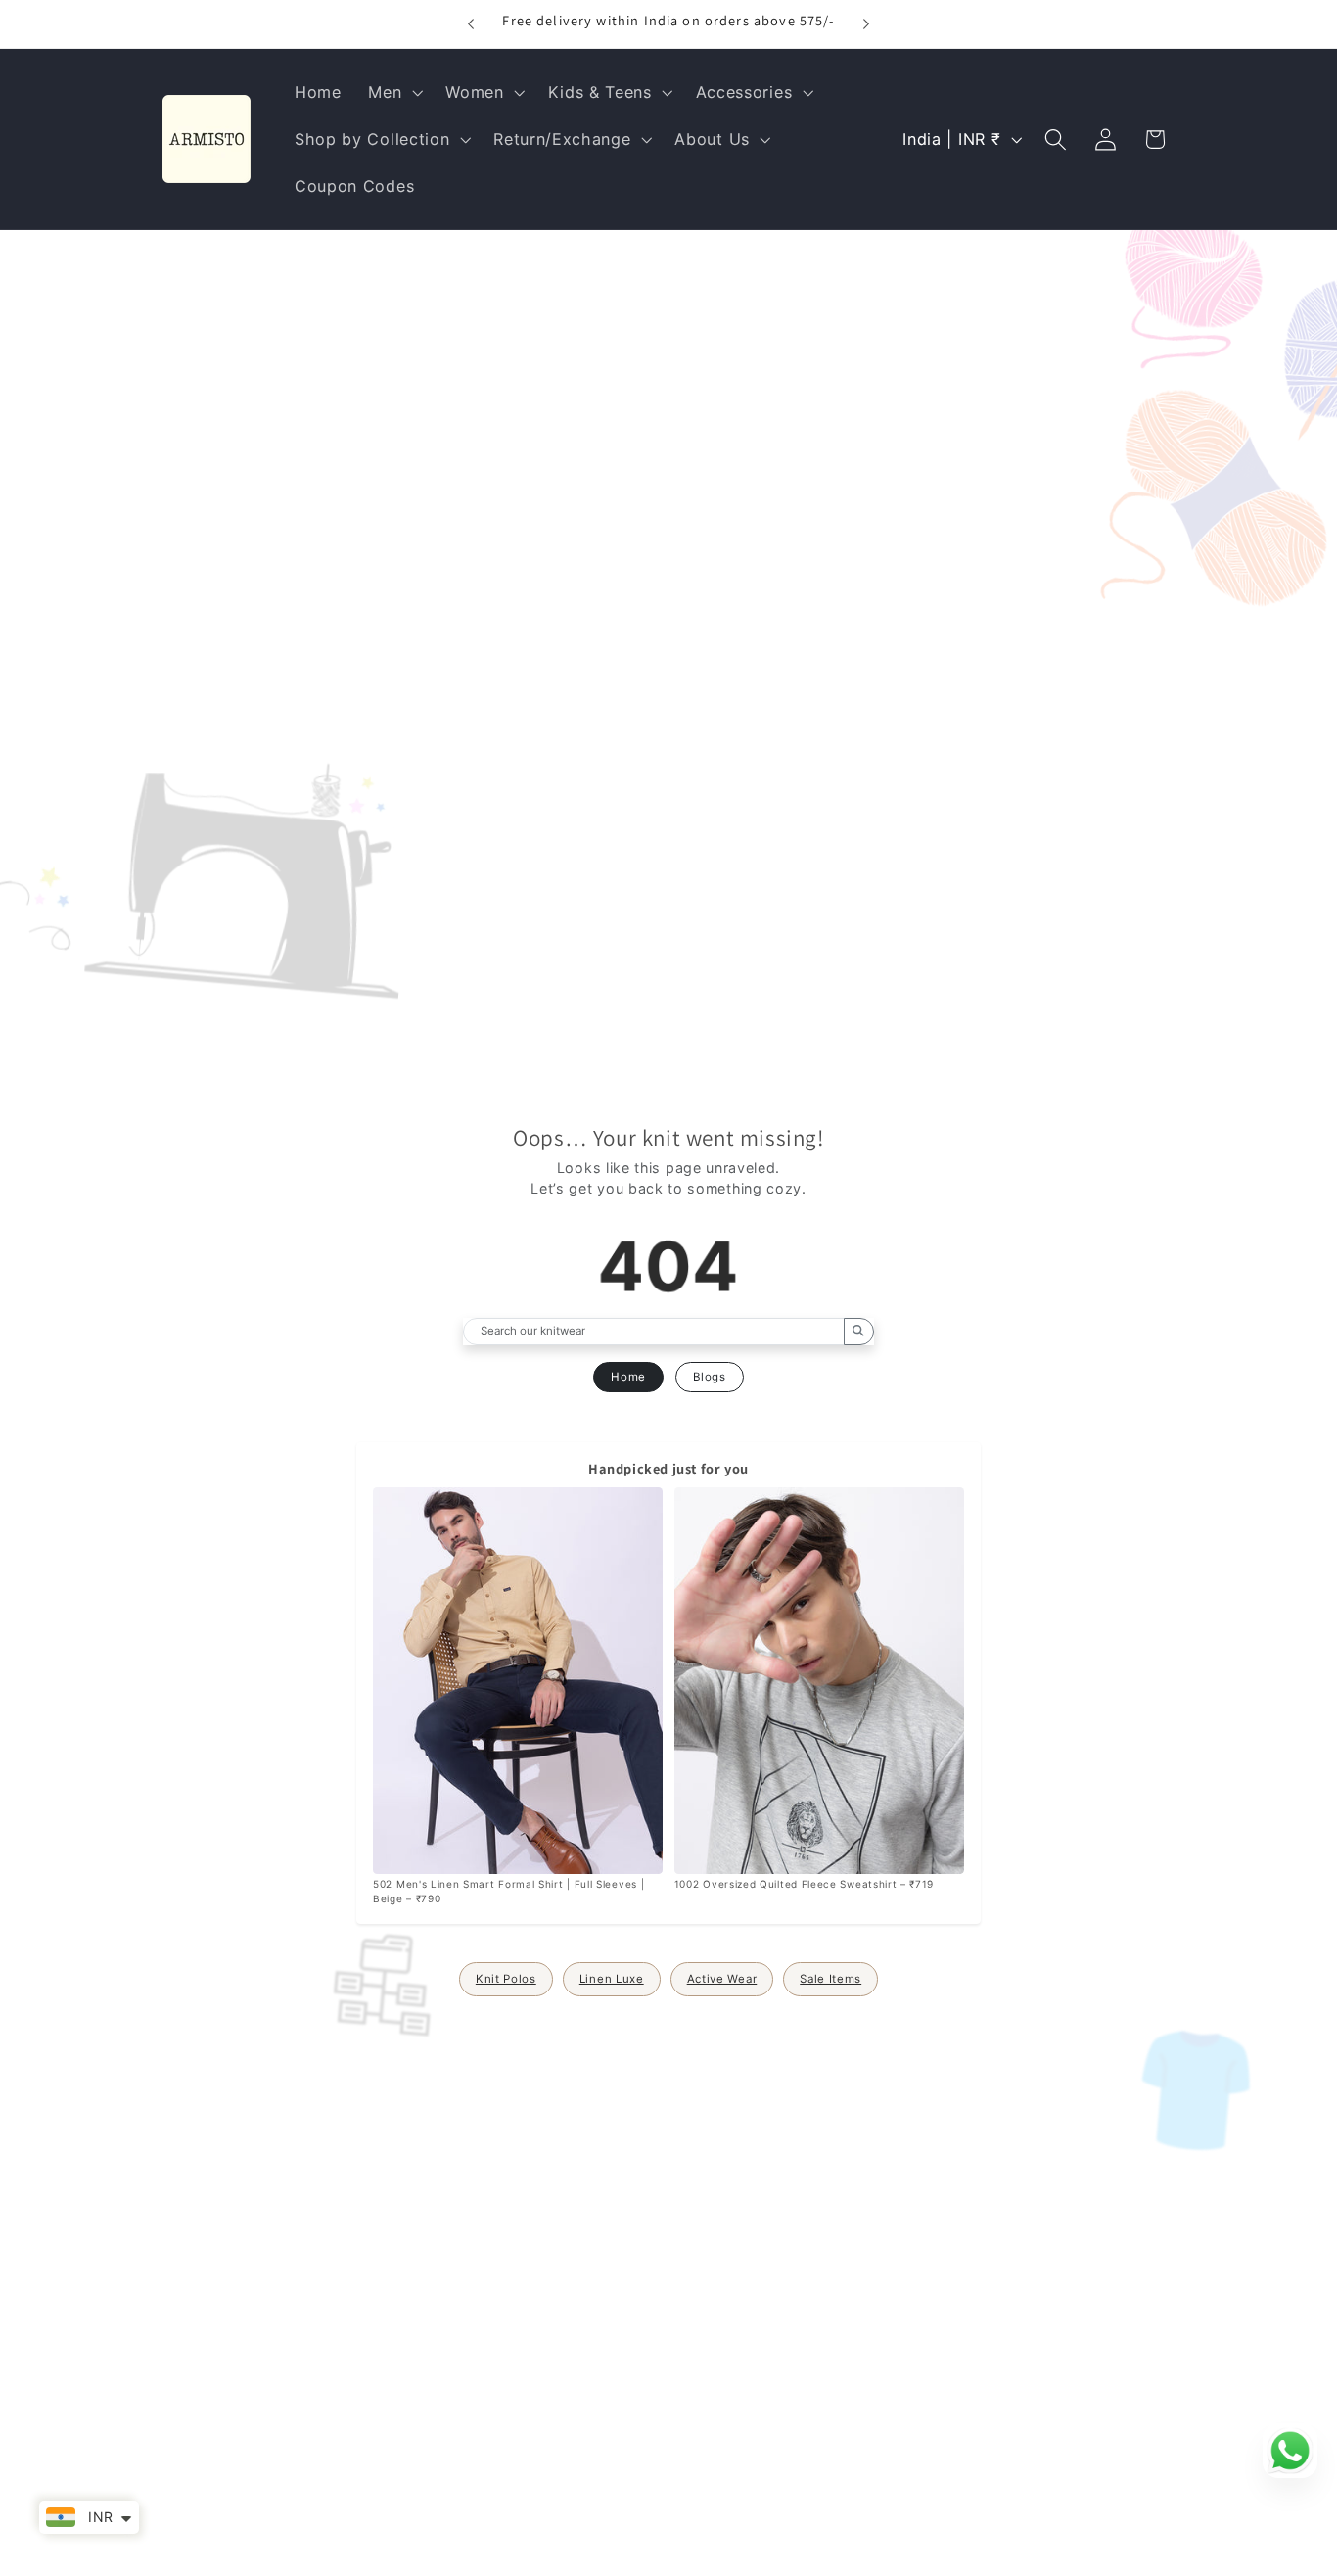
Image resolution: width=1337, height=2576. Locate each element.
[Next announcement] (866, 24)
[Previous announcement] (471, 24)
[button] (393, 92)
